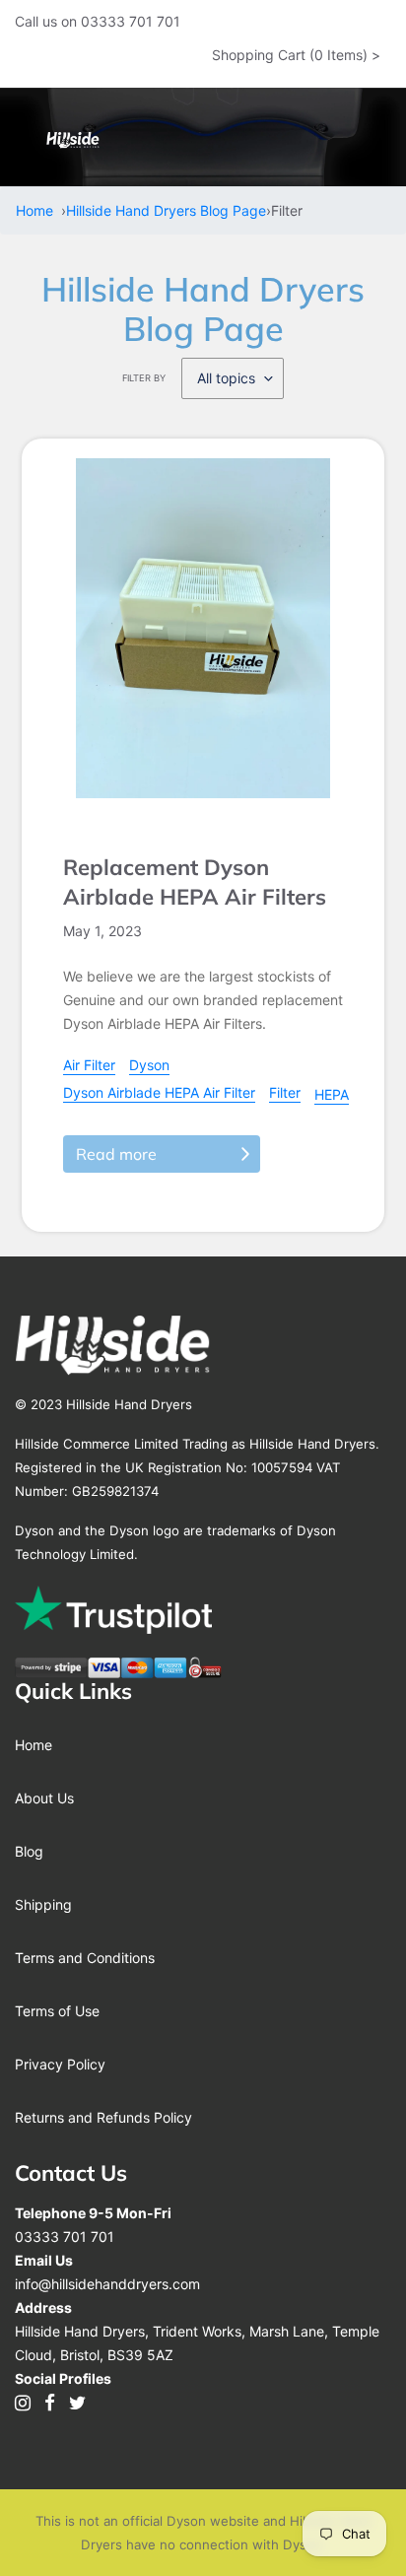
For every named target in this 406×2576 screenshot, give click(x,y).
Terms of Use (57, 2011)
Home (38, 210)
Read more (116, 1154)
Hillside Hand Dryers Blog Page (166, 210)
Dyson (149, 1065)
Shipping (43, 1904)
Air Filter (89, 1065)
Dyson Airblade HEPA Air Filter (159, 1092)
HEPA (332, 1094)
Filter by (144, 378)
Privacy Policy (60, 2064)
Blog (29, 1851)
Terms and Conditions (85, 1958)
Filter (285, 1092)
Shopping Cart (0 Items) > (296, 55)
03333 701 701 (65, 2237)
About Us (44, 1798)
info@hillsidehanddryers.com (107, 2284)
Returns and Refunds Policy (103, 2117)
